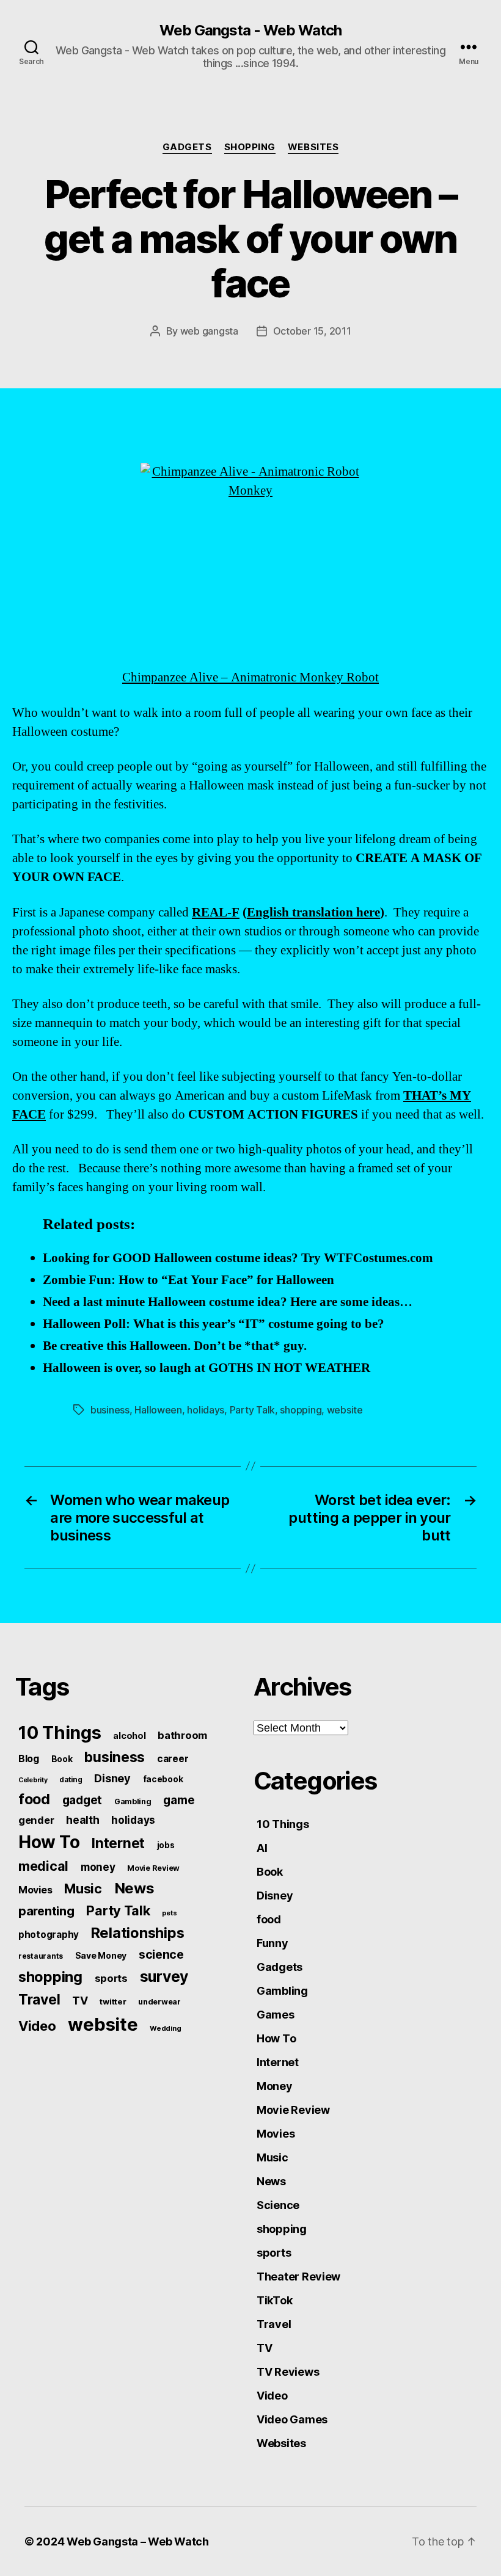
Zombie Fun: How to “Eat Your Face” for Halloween (188, 1280)
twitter (113, 2001)
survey (164, 1976)
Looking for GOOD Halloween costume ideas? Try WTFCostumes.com (238, 1258)
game (179, 1800)
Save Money (101, 1955)
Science (278, 2205)
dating (71, 1780)
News (134, 1888)
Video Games (292, 2419)
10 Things (60, 1732)
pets (169, 1913)
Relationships (138, 1933)
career (173, 1759)
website (345, 1410)
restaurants (41, 1956)
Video (37, 2026)
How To (49, 1842)
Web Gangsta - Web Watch (250, 31)
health (82, 1820)
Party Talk (252, 1410)
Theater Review (298, 2277)
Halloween (158, 1410)
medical (43, 1866)
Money (275, 2086)
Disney (112, 1778)
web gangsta (209, 331)
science (161, 1954)
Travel (39, 2000)
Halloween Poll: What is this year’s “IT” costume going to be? (214, 1324)
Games (276, 2015)
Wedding (165, 2028)
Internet (118, 1843)
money (98, 1867)
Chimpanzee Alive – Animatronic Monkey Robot (250, 677)
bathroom (182, 1735)
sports (111, 1978)
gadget (82, 1800)
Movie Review (153, 1868)
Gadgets (187, 147)
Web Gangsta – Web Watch (138, 2542)
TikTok (274, 2300)
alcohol (129, 1736)
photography (49, 1935)
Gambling (133, 1801)
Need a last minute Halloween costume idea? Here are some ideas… (228, 1302)
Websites (313, 147)
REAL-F (216, 912)
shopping (250, 147)
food (34, 1799)
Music (83, 1888)
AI (262, 1848)
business (110, 1410)
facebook (163, 1779)
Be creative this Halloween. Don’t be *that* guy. (175, 1346)
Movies (35, 1890)
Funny (272, 1943)
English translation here (313, 912)
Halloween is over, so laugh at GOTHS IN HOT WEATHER (207, 1368)
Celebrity (33, 1780)
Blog (29, 1759)
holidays (206, 1410)
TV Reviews (288, 2372)
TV (80, 2001)
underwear (159, 2002)
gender (36, 1820)
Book (62, 1759)
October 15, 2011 (312, 331)
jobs (166, 1845)
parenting (46, 1911)
